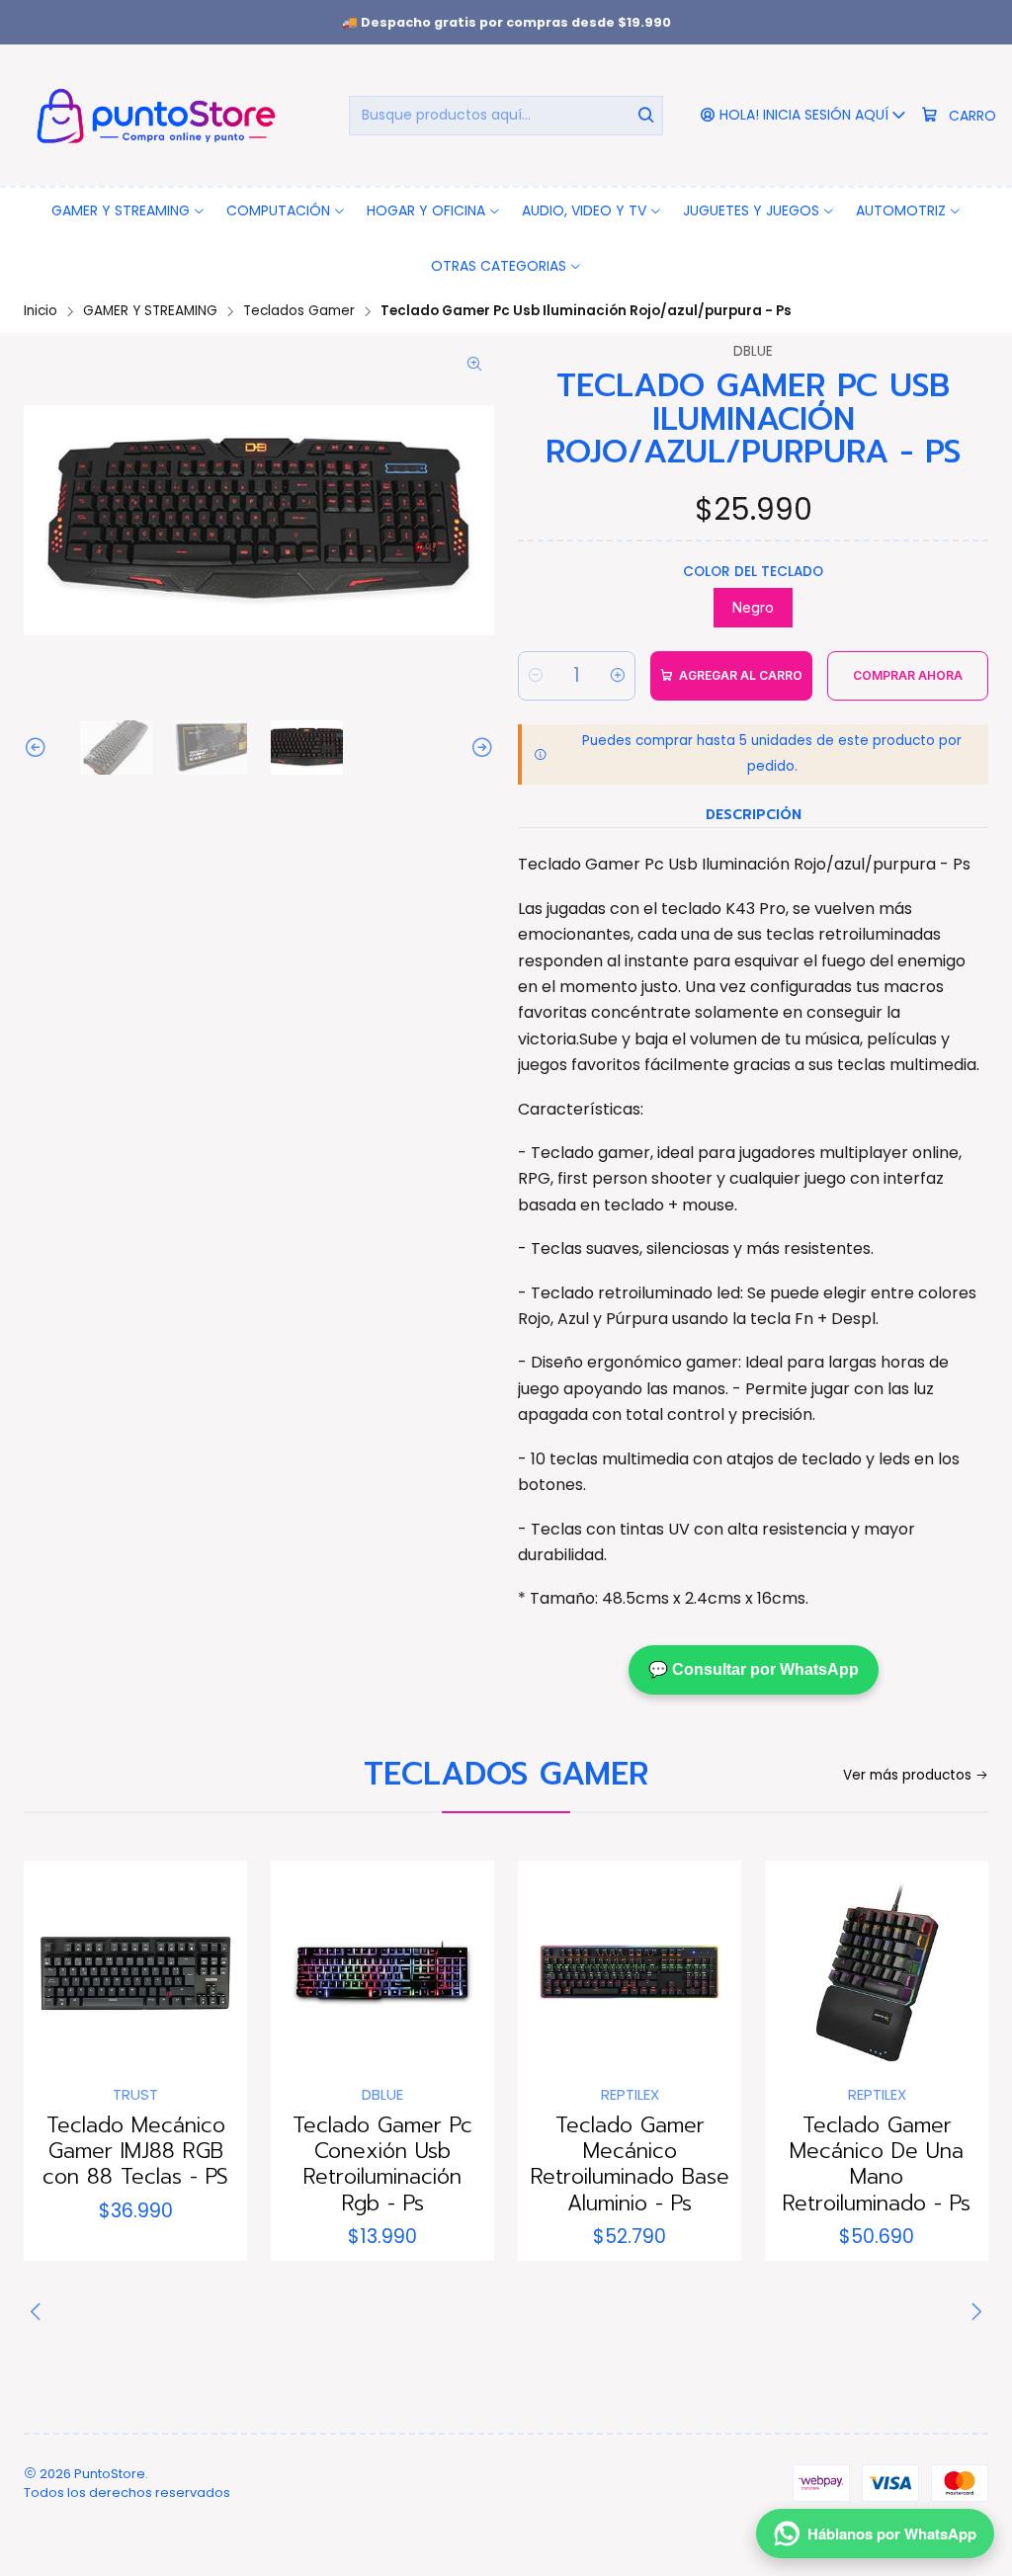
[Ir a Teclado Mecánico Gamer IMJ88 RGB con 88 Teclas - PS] (135, 1972)
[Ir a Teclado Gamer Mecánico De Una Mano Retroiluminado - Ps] (877, 1972)
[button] (128, 210)
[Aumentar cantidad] (618, 676)
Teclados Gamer (299, 311)
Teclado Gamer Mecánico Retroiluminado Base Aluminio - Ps (630, 2164)
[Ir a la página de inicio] (153, 115)
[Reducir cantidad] (536, 676)
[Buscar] (646, 116)
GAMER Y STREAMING (150, 311)
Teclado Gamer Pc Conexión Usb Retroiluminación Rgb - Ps (382, 2164)
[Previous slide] (39, 747)
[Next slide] (479, 747)
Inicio (41, 311)
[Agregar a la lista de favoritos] (59, 1966)
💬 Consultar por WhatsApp (754, 1669)
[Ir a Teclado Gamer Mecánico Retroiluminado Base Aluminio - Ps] (630, 1972)
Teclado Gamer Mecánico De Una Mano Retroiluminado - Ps (877, 2164)
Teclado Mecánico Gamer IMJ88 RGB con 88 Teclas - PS (135, 2152)
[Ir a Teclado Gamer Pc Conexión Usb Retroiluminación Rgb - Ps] (382, 1972)
